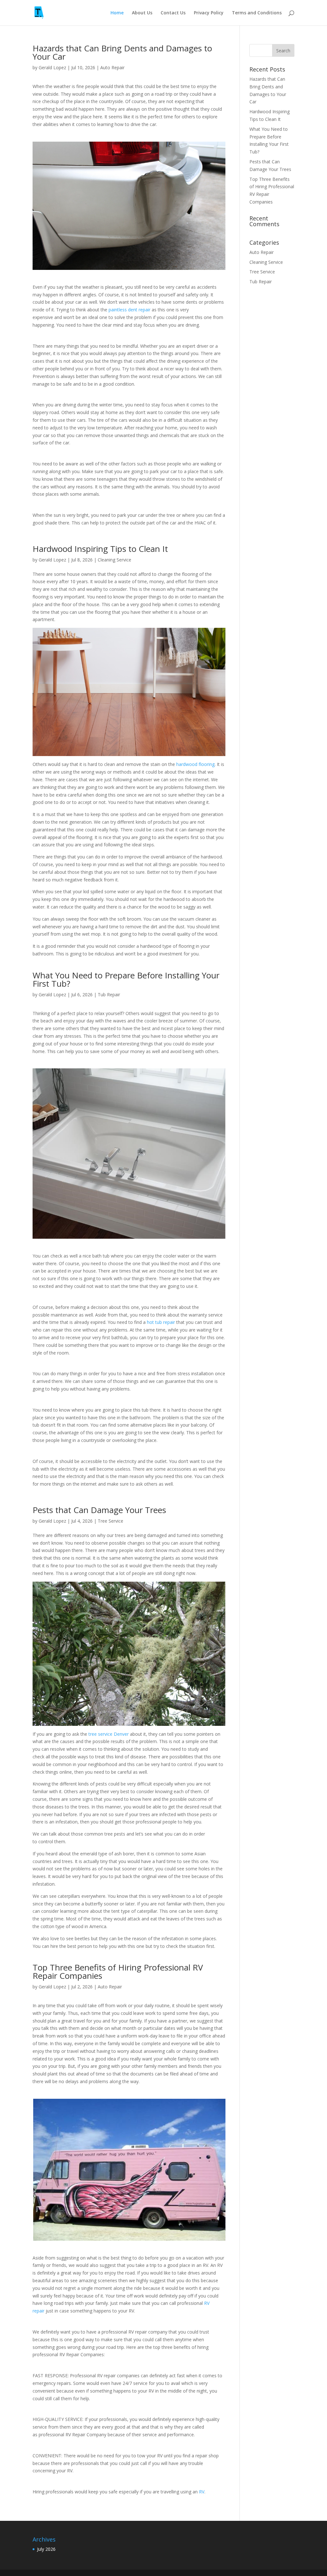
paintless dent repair (129, 310)
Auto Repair (112, 67)
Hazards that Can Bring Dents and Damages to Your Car (122, 52)
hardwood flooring (195, 764)
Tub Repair (109, 995)
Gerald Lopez (52, 67)
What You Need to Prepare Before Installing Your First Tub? (126, 979)
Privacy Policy (209, 13)
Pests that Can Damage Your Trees (100, 1510)
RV (202, 2492)
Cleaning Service (114, 560)
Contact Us (173, 13)
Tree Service (110, 1521)
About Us (142, 13)
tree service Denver (109, 1734)
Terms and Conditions (257, 13)
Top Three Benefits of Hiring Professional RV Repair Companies (118, 1971)
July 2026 (46, 2549)
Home (117, 13)
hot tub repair (161, 1322)
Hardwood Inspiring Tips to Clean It (101, 549)
